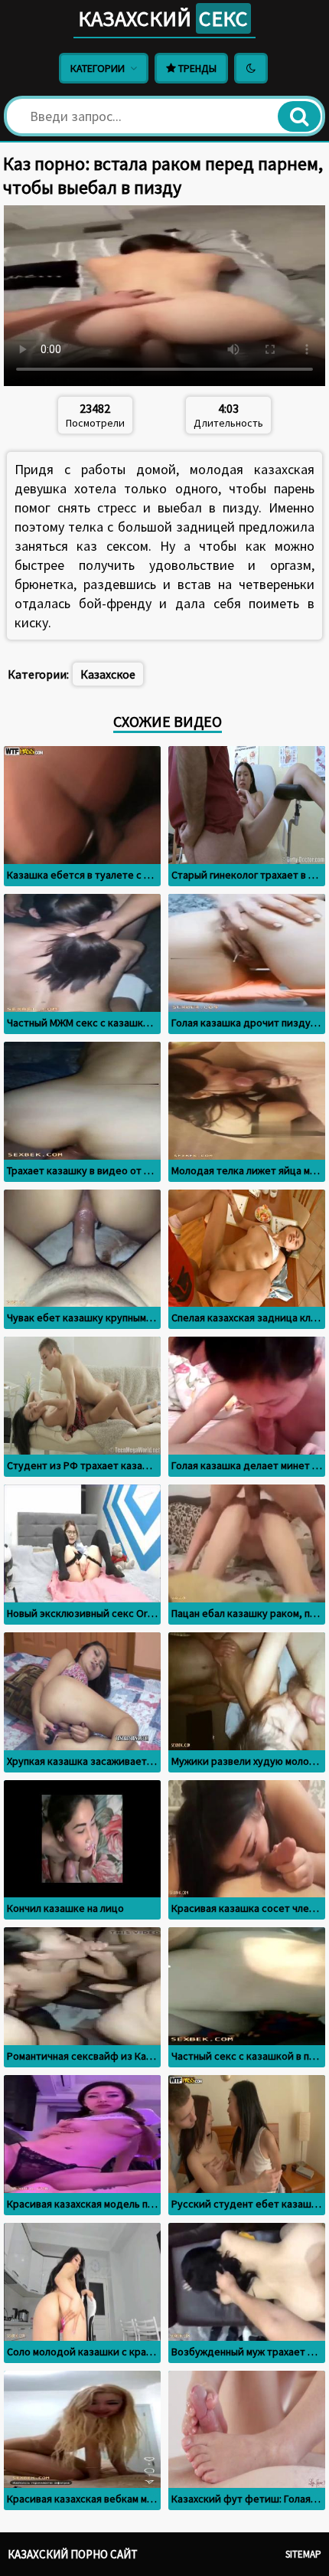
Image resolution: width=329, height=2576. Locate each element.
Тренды (196, 68)
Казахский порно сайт (73, 2554)
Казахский (163, 18)
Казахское (108, 674)
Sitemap (303, 2554)
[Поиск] (299, 116)
